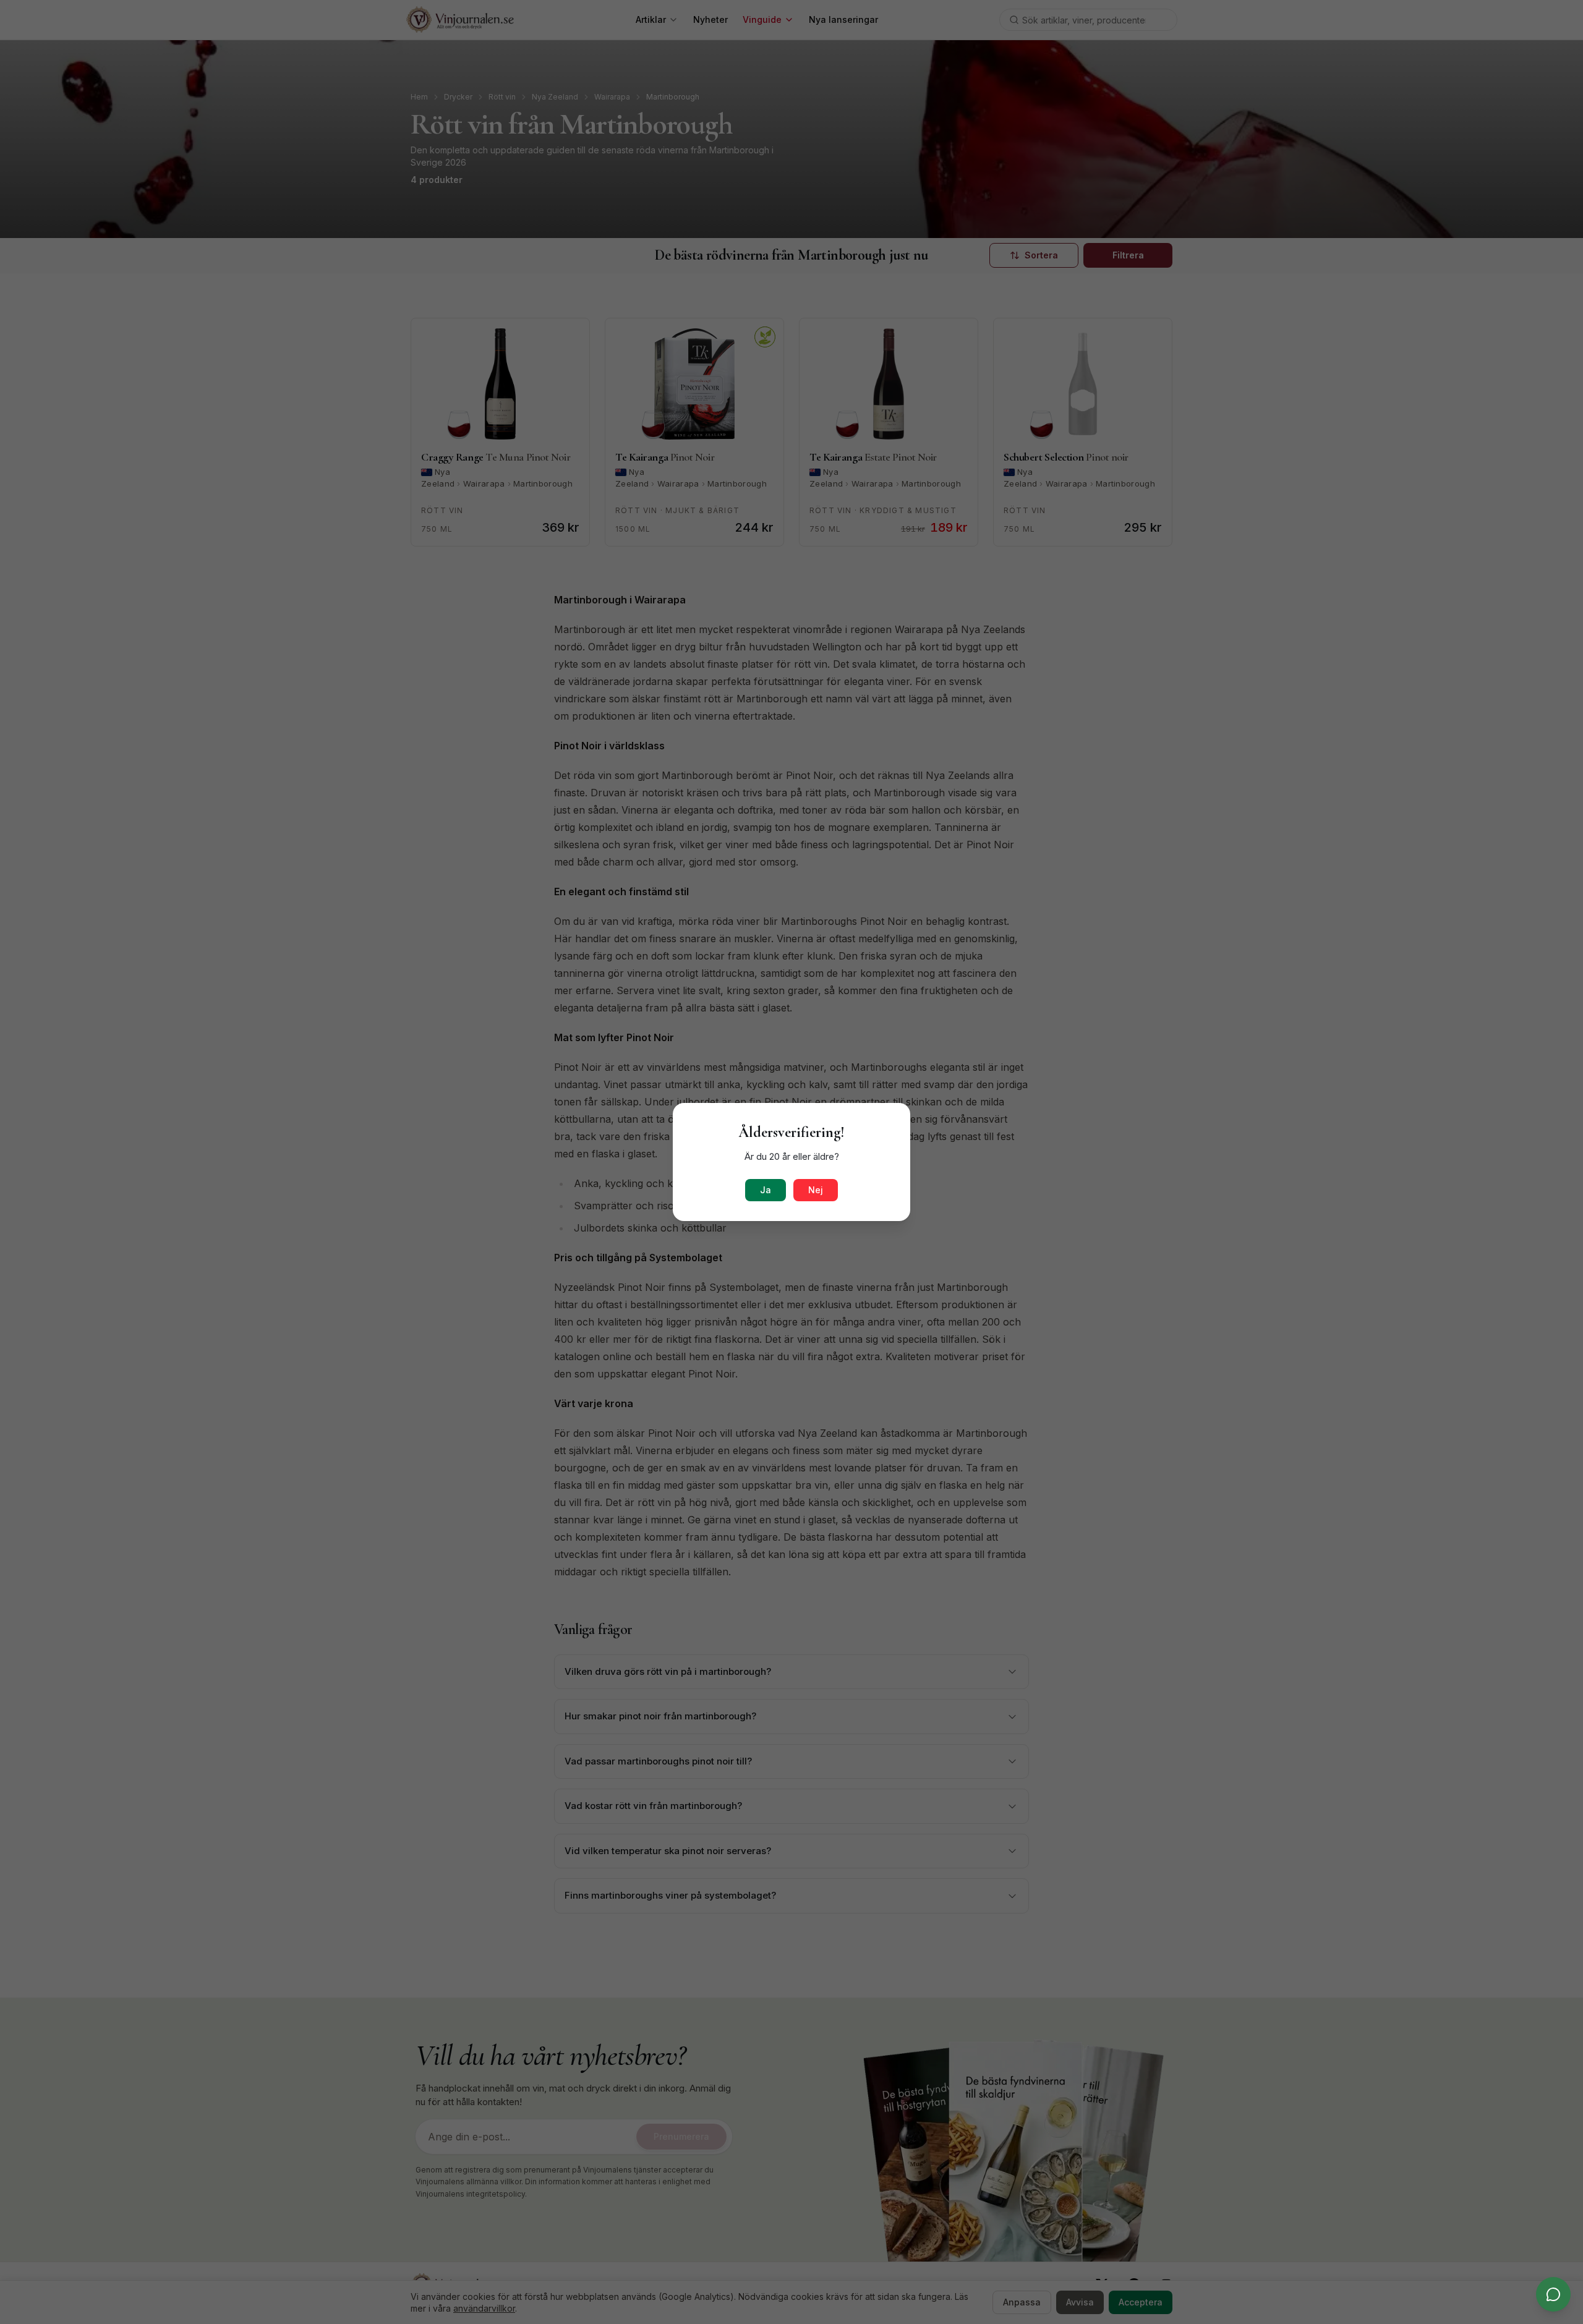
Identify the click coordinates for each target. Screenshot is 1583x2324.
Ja (766, 1190)
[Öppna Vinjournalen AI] (1553, 2294)
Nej (816, 1190)
